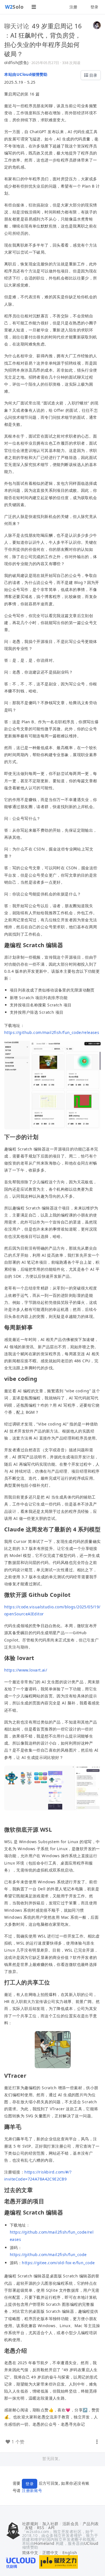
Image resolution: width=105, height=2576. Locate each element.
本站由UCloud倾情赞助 (26, 74)
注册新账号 (32, 2490)
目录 (93, 75)
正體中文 (50, 2553)
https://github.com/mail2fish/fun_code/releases (52, 1032)
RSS (41, 2528)
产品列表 (91, 2524)
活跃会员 (71, 2524)
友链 (29, 2528)
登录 (95, 7)
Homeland (44, 2543)
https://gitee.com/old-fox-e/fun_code (58, 2263)
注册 (73, 7)
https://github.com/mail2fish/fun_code (48, 2255)
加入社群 (50, 2524)
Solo (14, 7)
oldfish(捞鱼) (16, 62)
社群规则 (30, 2524)
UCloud (91, 2543)
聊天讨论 (17, 26)
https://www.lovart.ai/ (26, 1670)
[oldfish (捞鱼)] (97, 25)
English (70, 2553)
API (51, 2528)
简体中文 (30, 2553)
